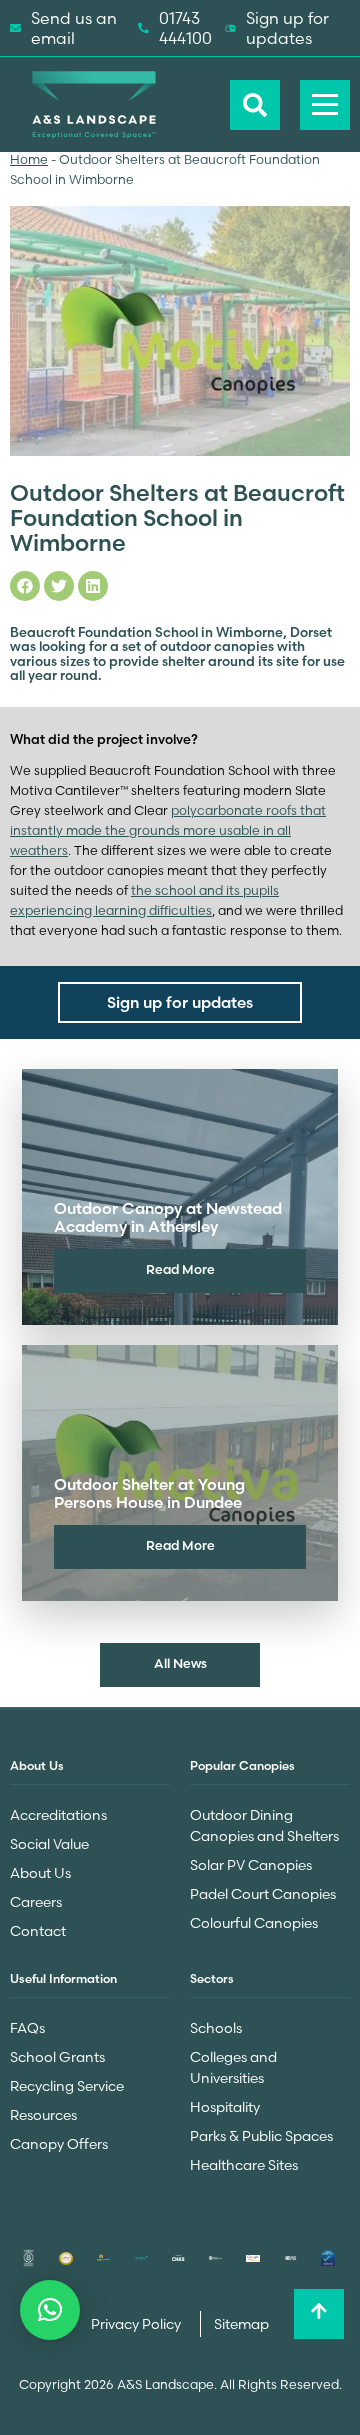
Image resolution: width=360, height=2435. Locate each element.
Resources (43, 2115)
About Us (40, 1873)
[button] (50, 2310)
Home (29, 159)
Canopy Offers (59, 2144)
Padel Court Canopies (263, 1894)
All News (180, 1663)
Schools (216, 2028)
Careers (36, 1902)
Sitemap (241, 2324)
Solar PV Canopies (251, 1865)
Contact (38, 1931)
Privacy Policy (137, 2324)
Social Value (49, 1844)
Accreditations (58, 1815)
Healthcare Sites (244, 2165)
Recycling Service (67, 2086)
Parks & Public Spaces (261, 2136)
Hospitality (225, 2107)
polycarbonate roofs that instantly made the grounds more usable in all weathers (168, 830)
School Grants (57, 2057)
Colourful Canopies (254, 1923)
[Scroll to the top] (319, 2314)
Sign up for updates (287, 28)
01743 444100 (185, 28)
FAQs (27, 2028)
